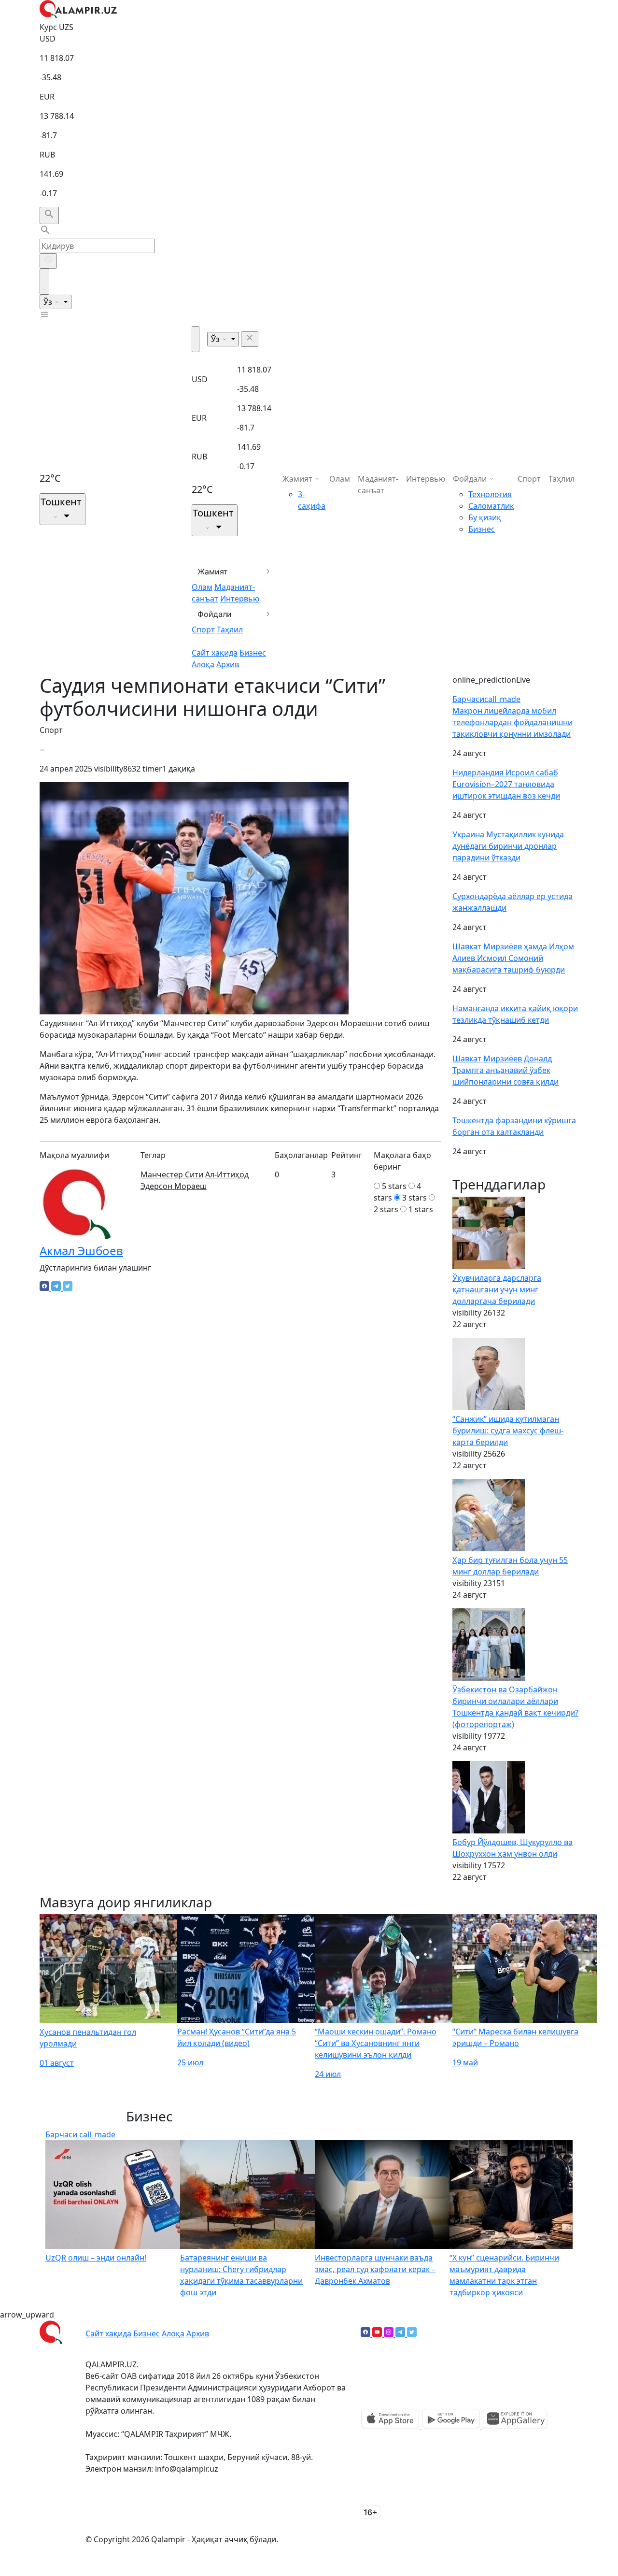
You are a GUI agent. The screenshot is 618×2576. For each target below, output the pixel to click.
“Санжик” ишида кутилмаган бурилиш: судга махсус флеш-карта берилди (508, 1431)
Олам (202, 587)
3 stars (414, 1198)
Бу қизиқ (485, 517)
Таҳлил (230, 630)
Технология (490, 494)
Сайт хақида (215, 653)
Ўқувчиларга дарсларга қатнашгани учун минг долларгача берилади (497, 1289)
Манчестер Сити (172, 1174)
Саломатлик (491, 506)
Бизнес (253, 653)
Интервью (240, 599)
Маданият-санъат (378, 485)
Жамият (213, 572)
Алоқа (203, 664)
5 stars (394, 1186)
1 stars (421, 1209)
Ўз (49, 302)
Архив (228, 664)
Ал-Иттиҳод (227, 1174)
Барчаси (486, 699)
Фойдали (215, 614)
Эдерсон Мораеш (174, 1186)
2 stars (386, 1209)
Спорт (203, 630)
